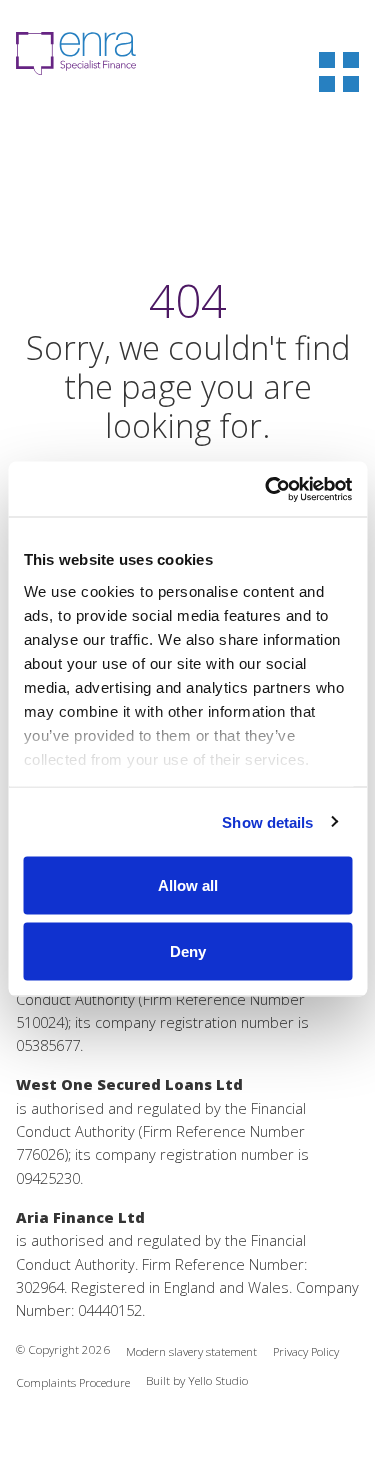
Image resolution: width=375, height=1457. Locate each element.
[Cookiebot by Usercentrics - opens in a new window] (267, 489)
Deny (188, 950)
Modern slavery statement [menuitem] (191, 1351)
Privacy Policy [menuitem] (306, 1351)
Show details (267, 821)
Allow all (188, 885)
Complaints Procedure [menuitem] (73, 1382)
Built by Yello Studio (197, 1380)
